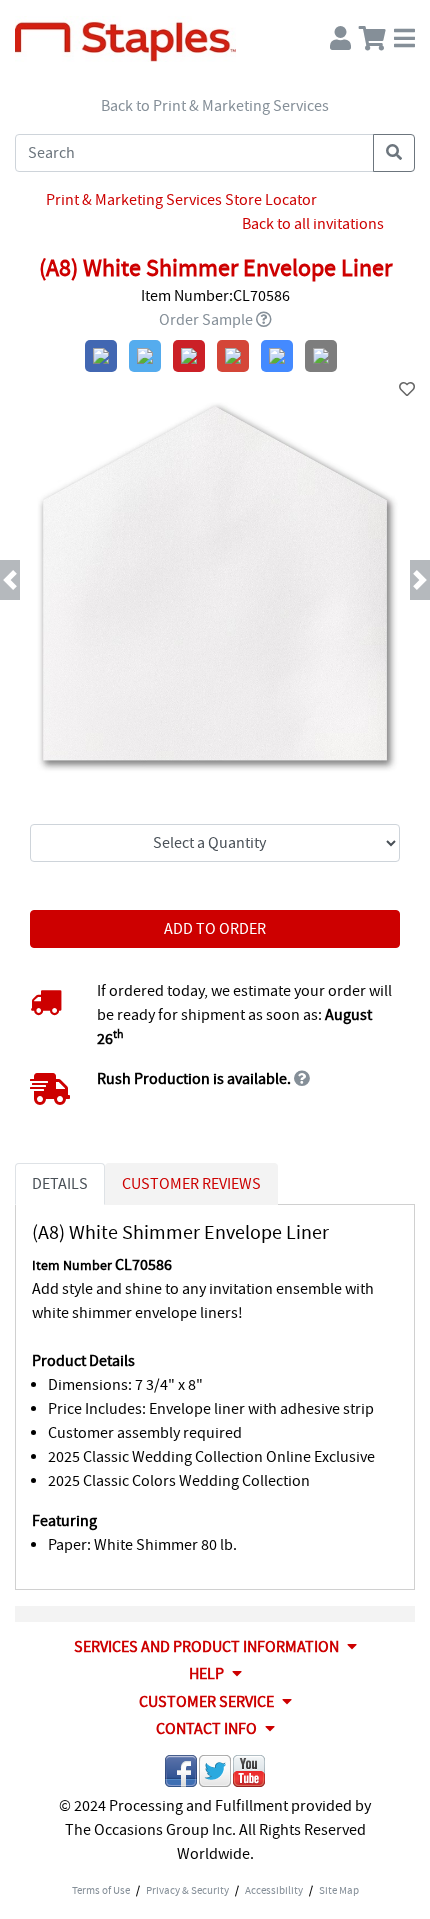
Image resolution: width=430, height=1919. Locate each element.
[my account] (340, 33)
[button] (32, 580)
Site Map (339, 1890)
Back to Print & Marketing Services (215, 106)
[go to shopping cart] (372, 33)
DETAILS (60, 1184)
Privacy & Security (187, 1890)
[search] (394, 153)
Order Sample (206, 320)
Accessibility (274, 1890)
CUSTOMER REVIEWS (191, 1184)
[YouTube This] (249, 1774)
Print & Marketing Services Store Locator (181, 200)
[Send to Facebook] (181, 1774)
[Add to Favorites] (407, 390)
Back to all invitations (313, 224)
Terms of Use (101, 1890)
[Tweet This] (215, 1774)
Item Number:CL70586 (215, 296)
